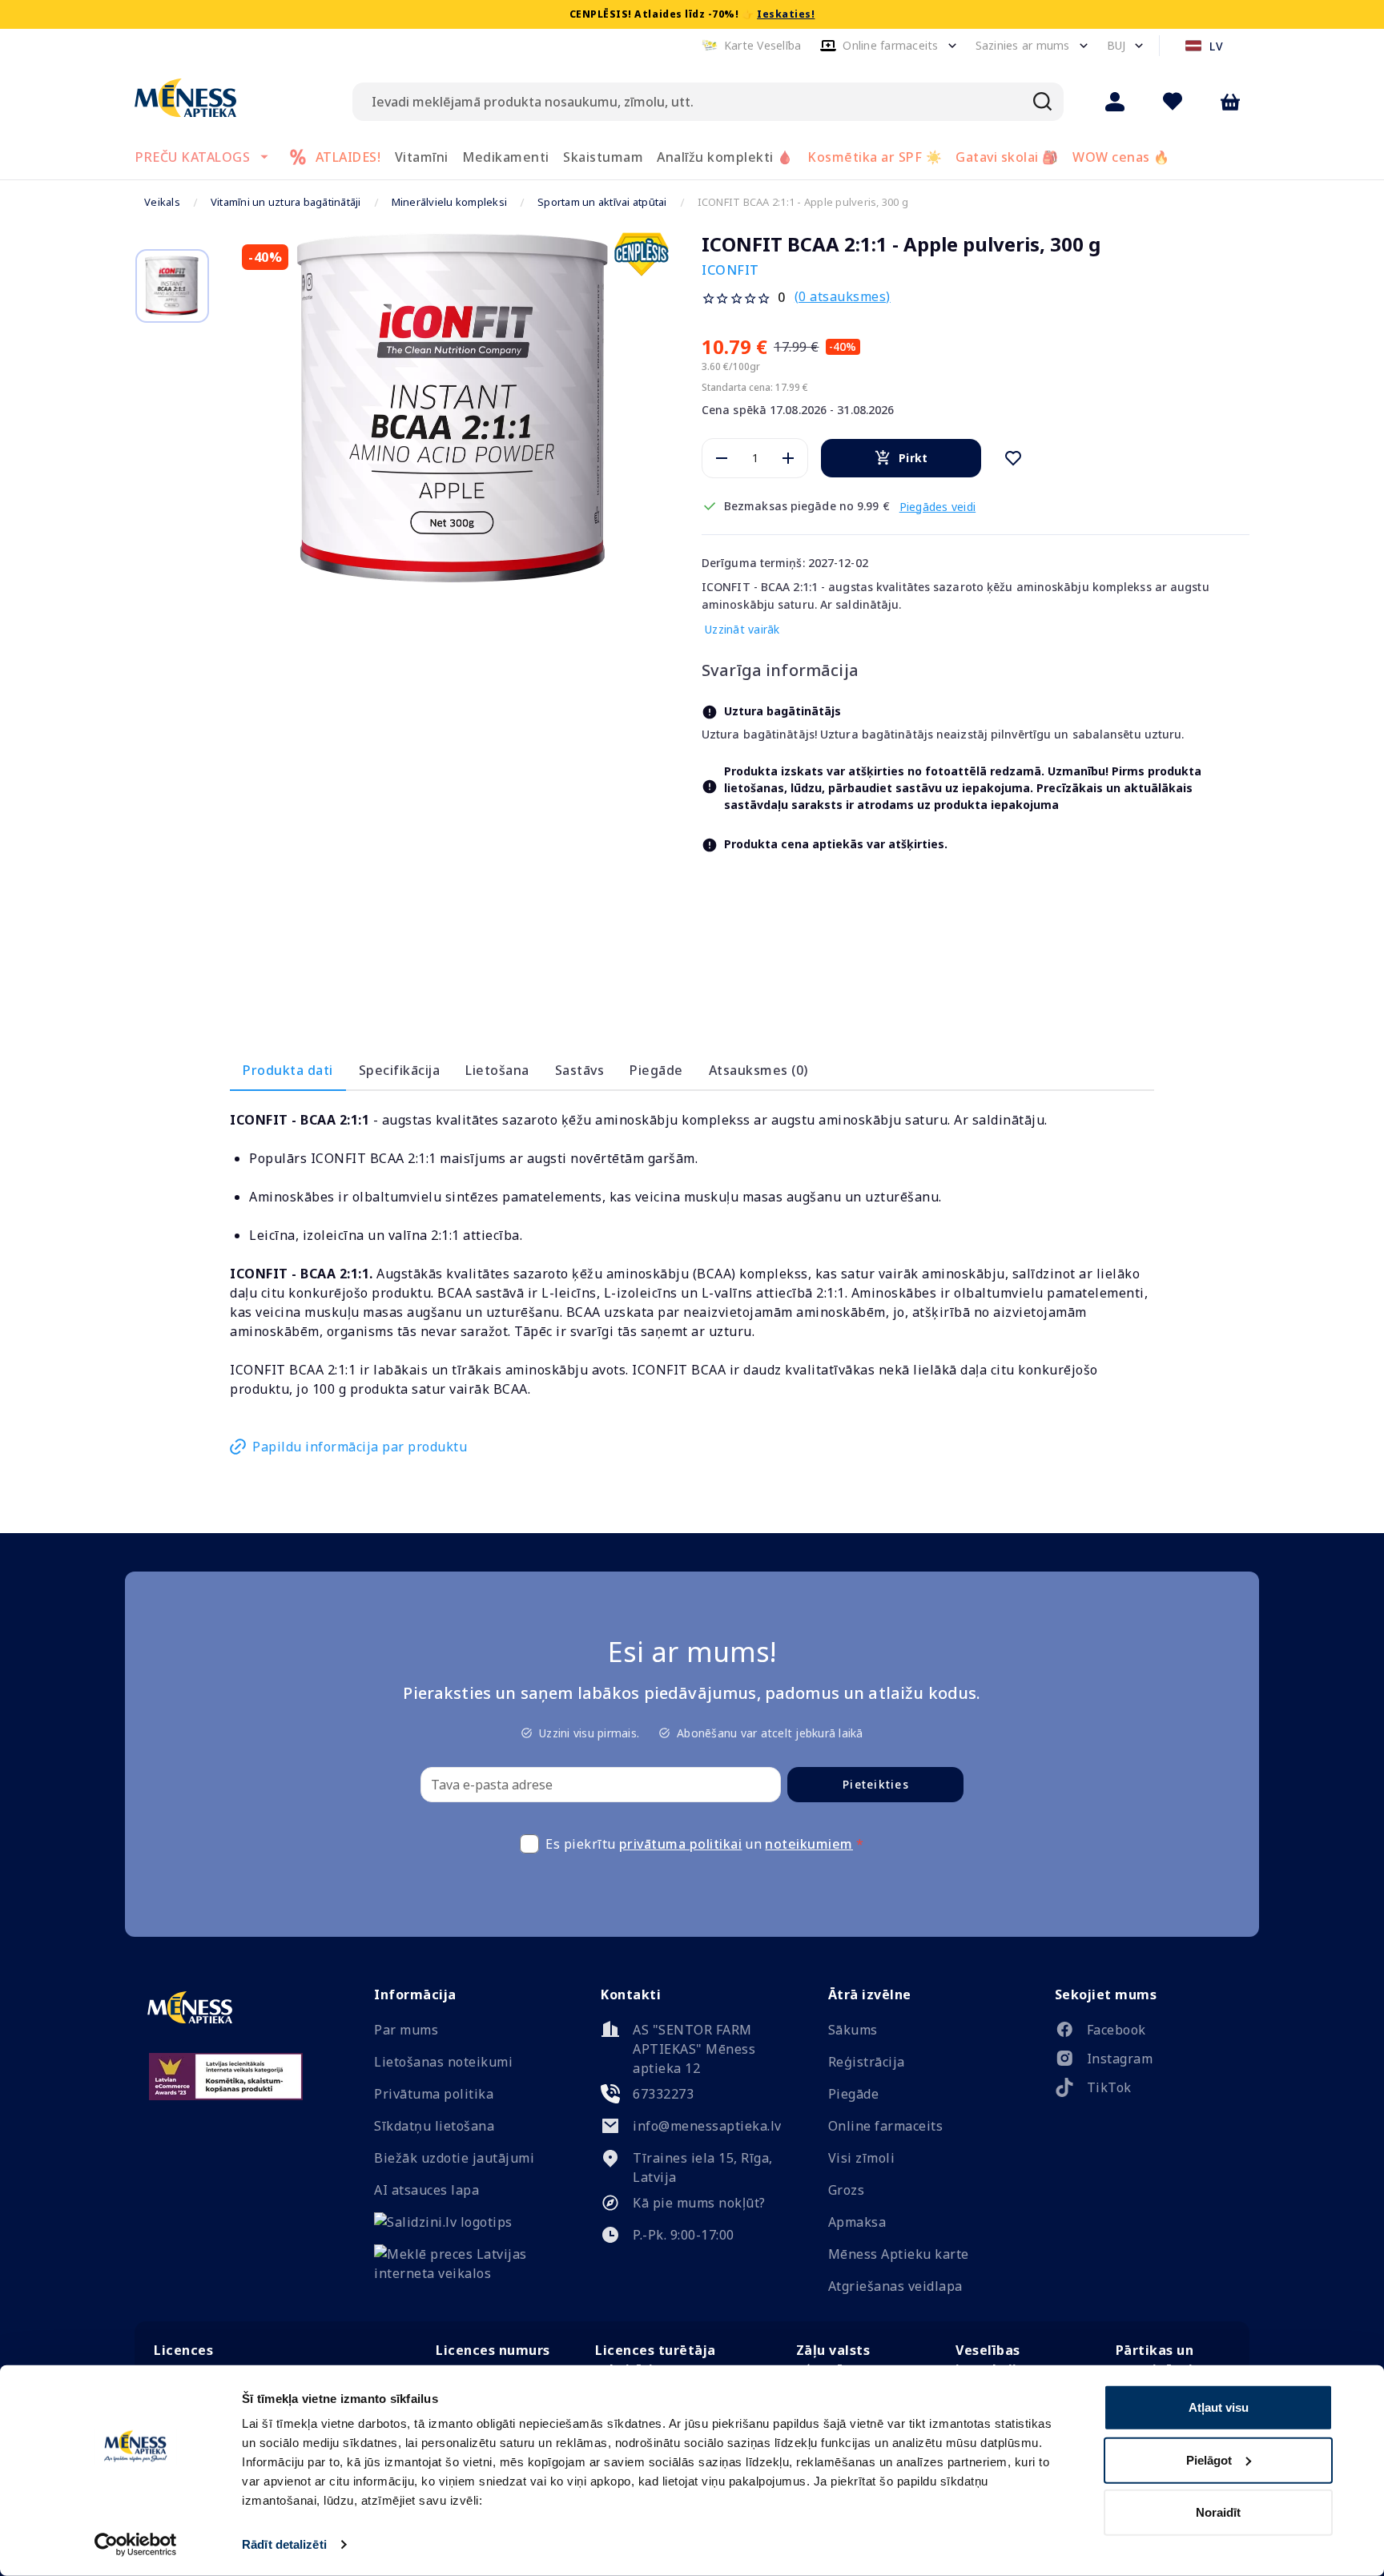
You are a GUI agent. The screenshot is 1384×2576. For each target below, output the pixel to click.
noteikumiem (809, 1845)
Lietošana (497, 1072)
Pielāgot (1209, 2459)
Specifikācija (400, 1072)
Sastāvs (580, 1072)
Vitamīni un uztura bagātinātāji (286, 202)
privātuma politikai (681, 1845)
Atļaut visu (1219, 2407)
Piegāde (656, 1072)
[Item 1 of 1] (456, 410)
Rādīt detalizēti (284, 2544)
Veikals (162, 202)
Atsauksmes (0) (758, 1072)
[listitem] (1146, 2035)
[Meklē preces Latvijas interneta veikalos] (465, 2275)
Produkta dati (288, 1072)
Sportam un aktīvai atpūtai (602, 202)
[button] (752, 46)
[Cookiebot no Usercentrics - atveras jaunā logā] (136, 2545)
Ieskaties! (786, 14)
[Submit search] (1043, 102)
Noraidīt (1218, 2512)
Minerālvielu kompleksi (450, 202)
